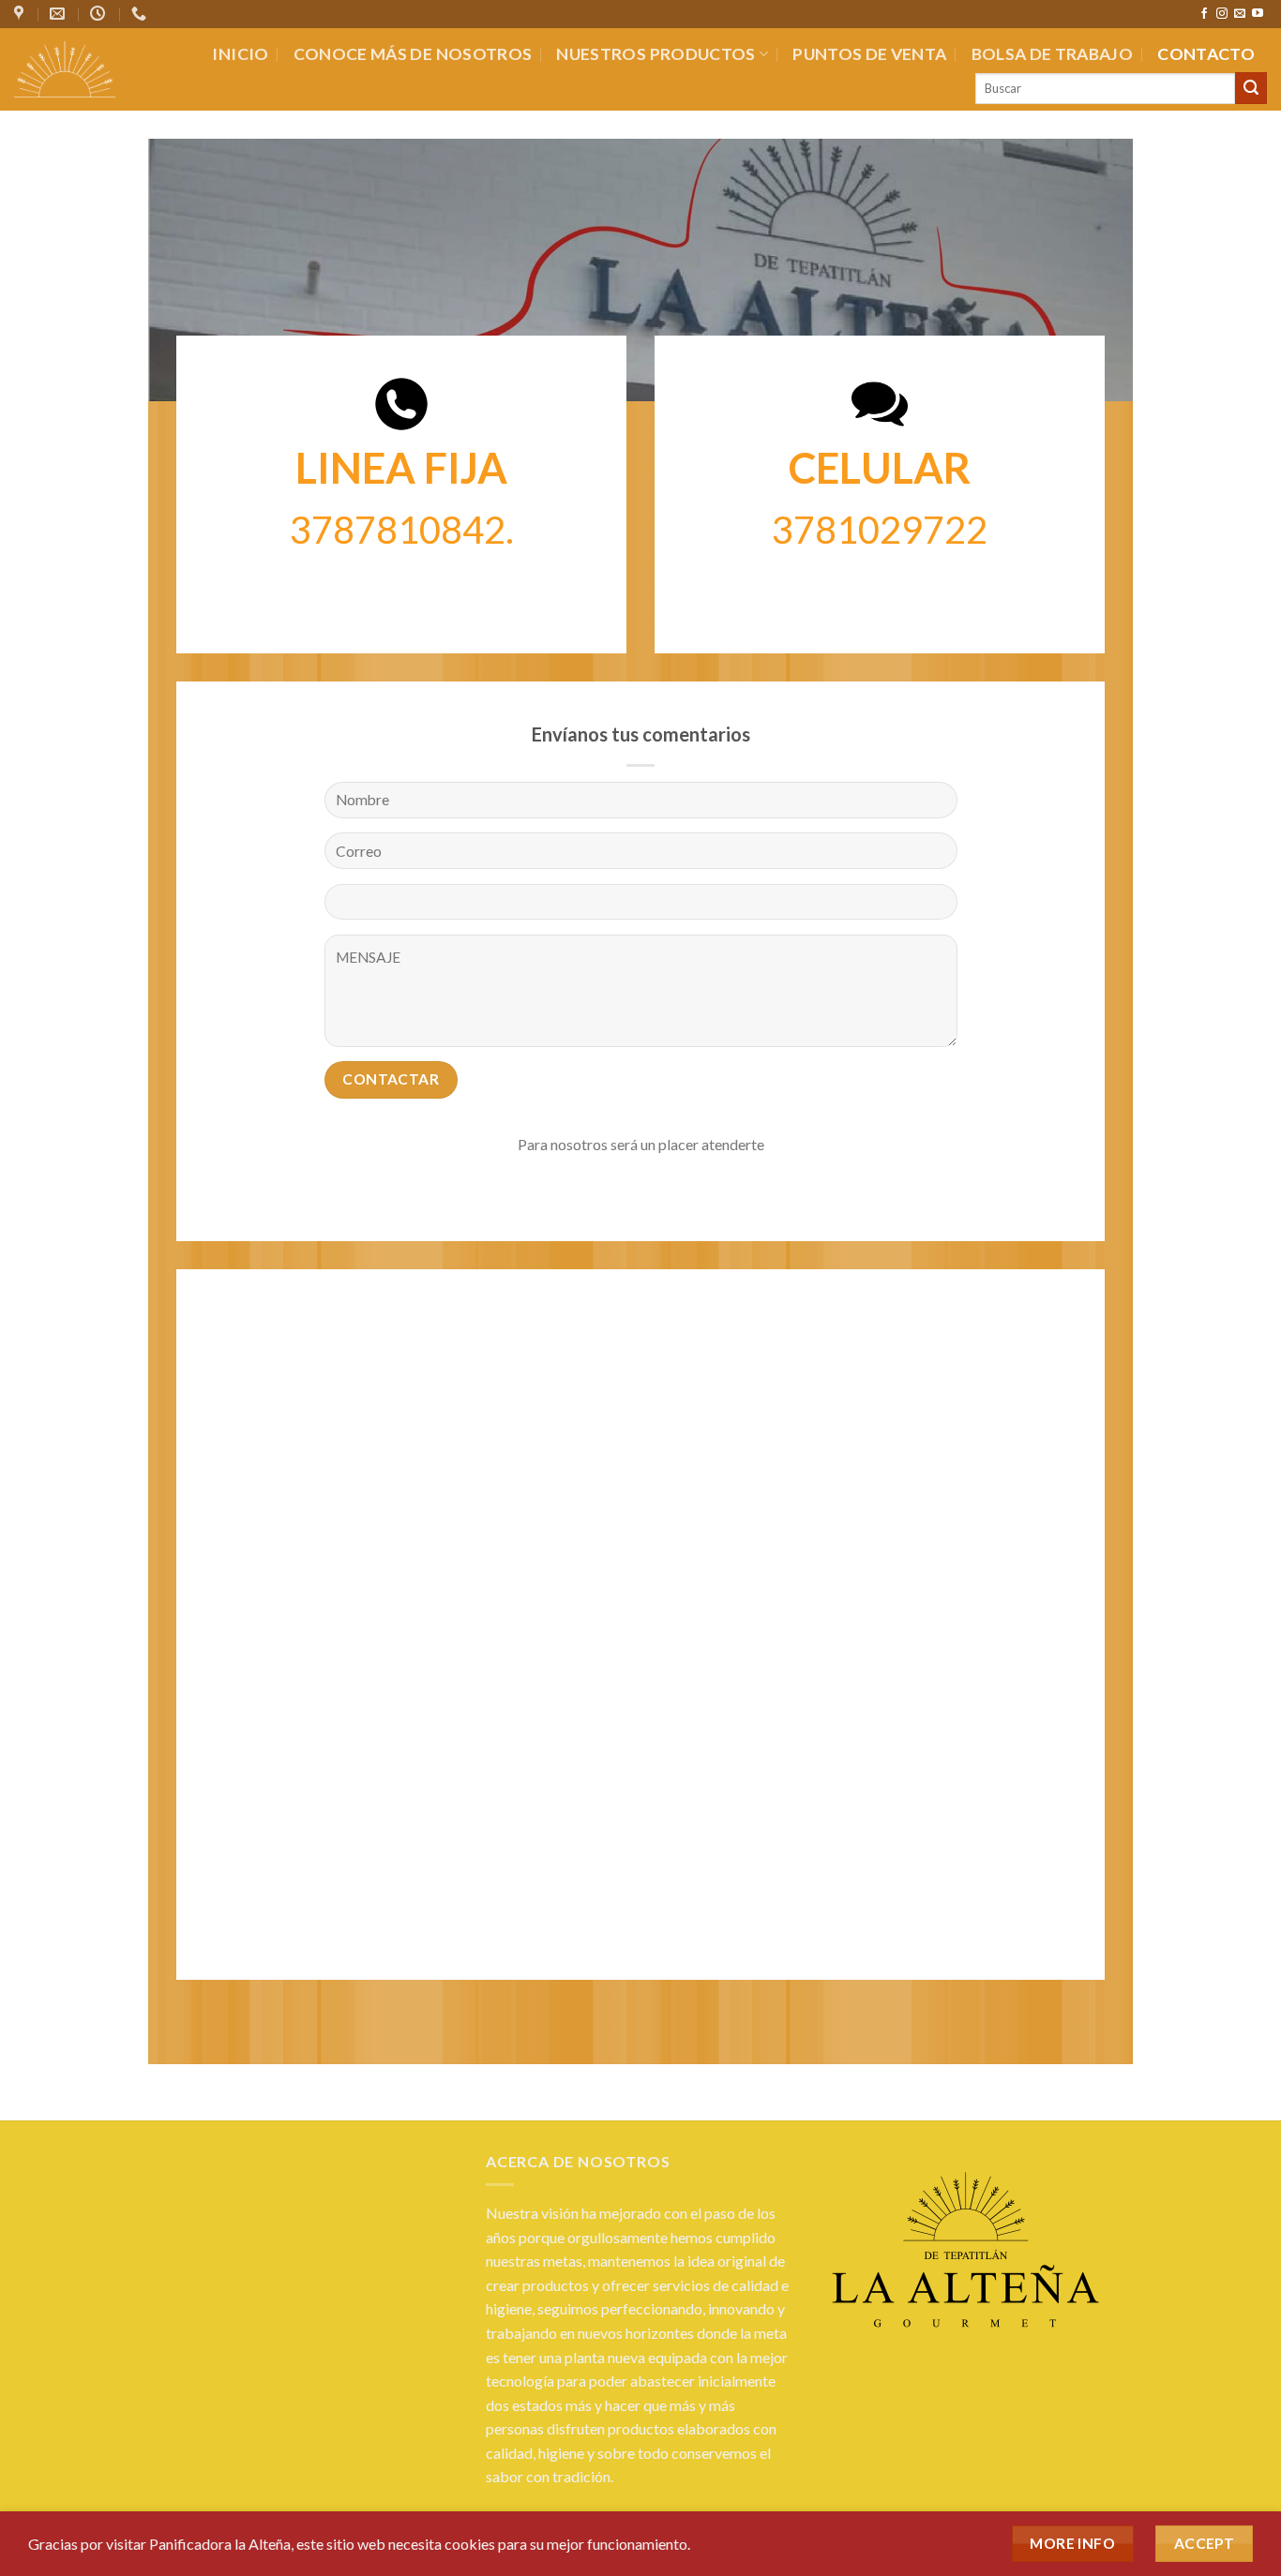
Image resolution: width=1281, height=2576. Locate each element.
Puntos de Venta (869, 54)
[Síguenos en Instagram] (1222, 14)
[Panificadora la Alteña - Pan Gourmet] (65, 69)
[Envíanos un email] (1240, 14)
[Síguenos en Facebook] (1204, 14)
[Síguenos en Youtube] (1258, 14)
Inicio (240, 54)
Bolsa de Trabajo (1053, 54)
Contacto (1206, 54)
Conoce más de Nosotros (413, 54)
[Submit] (1251, 88)
